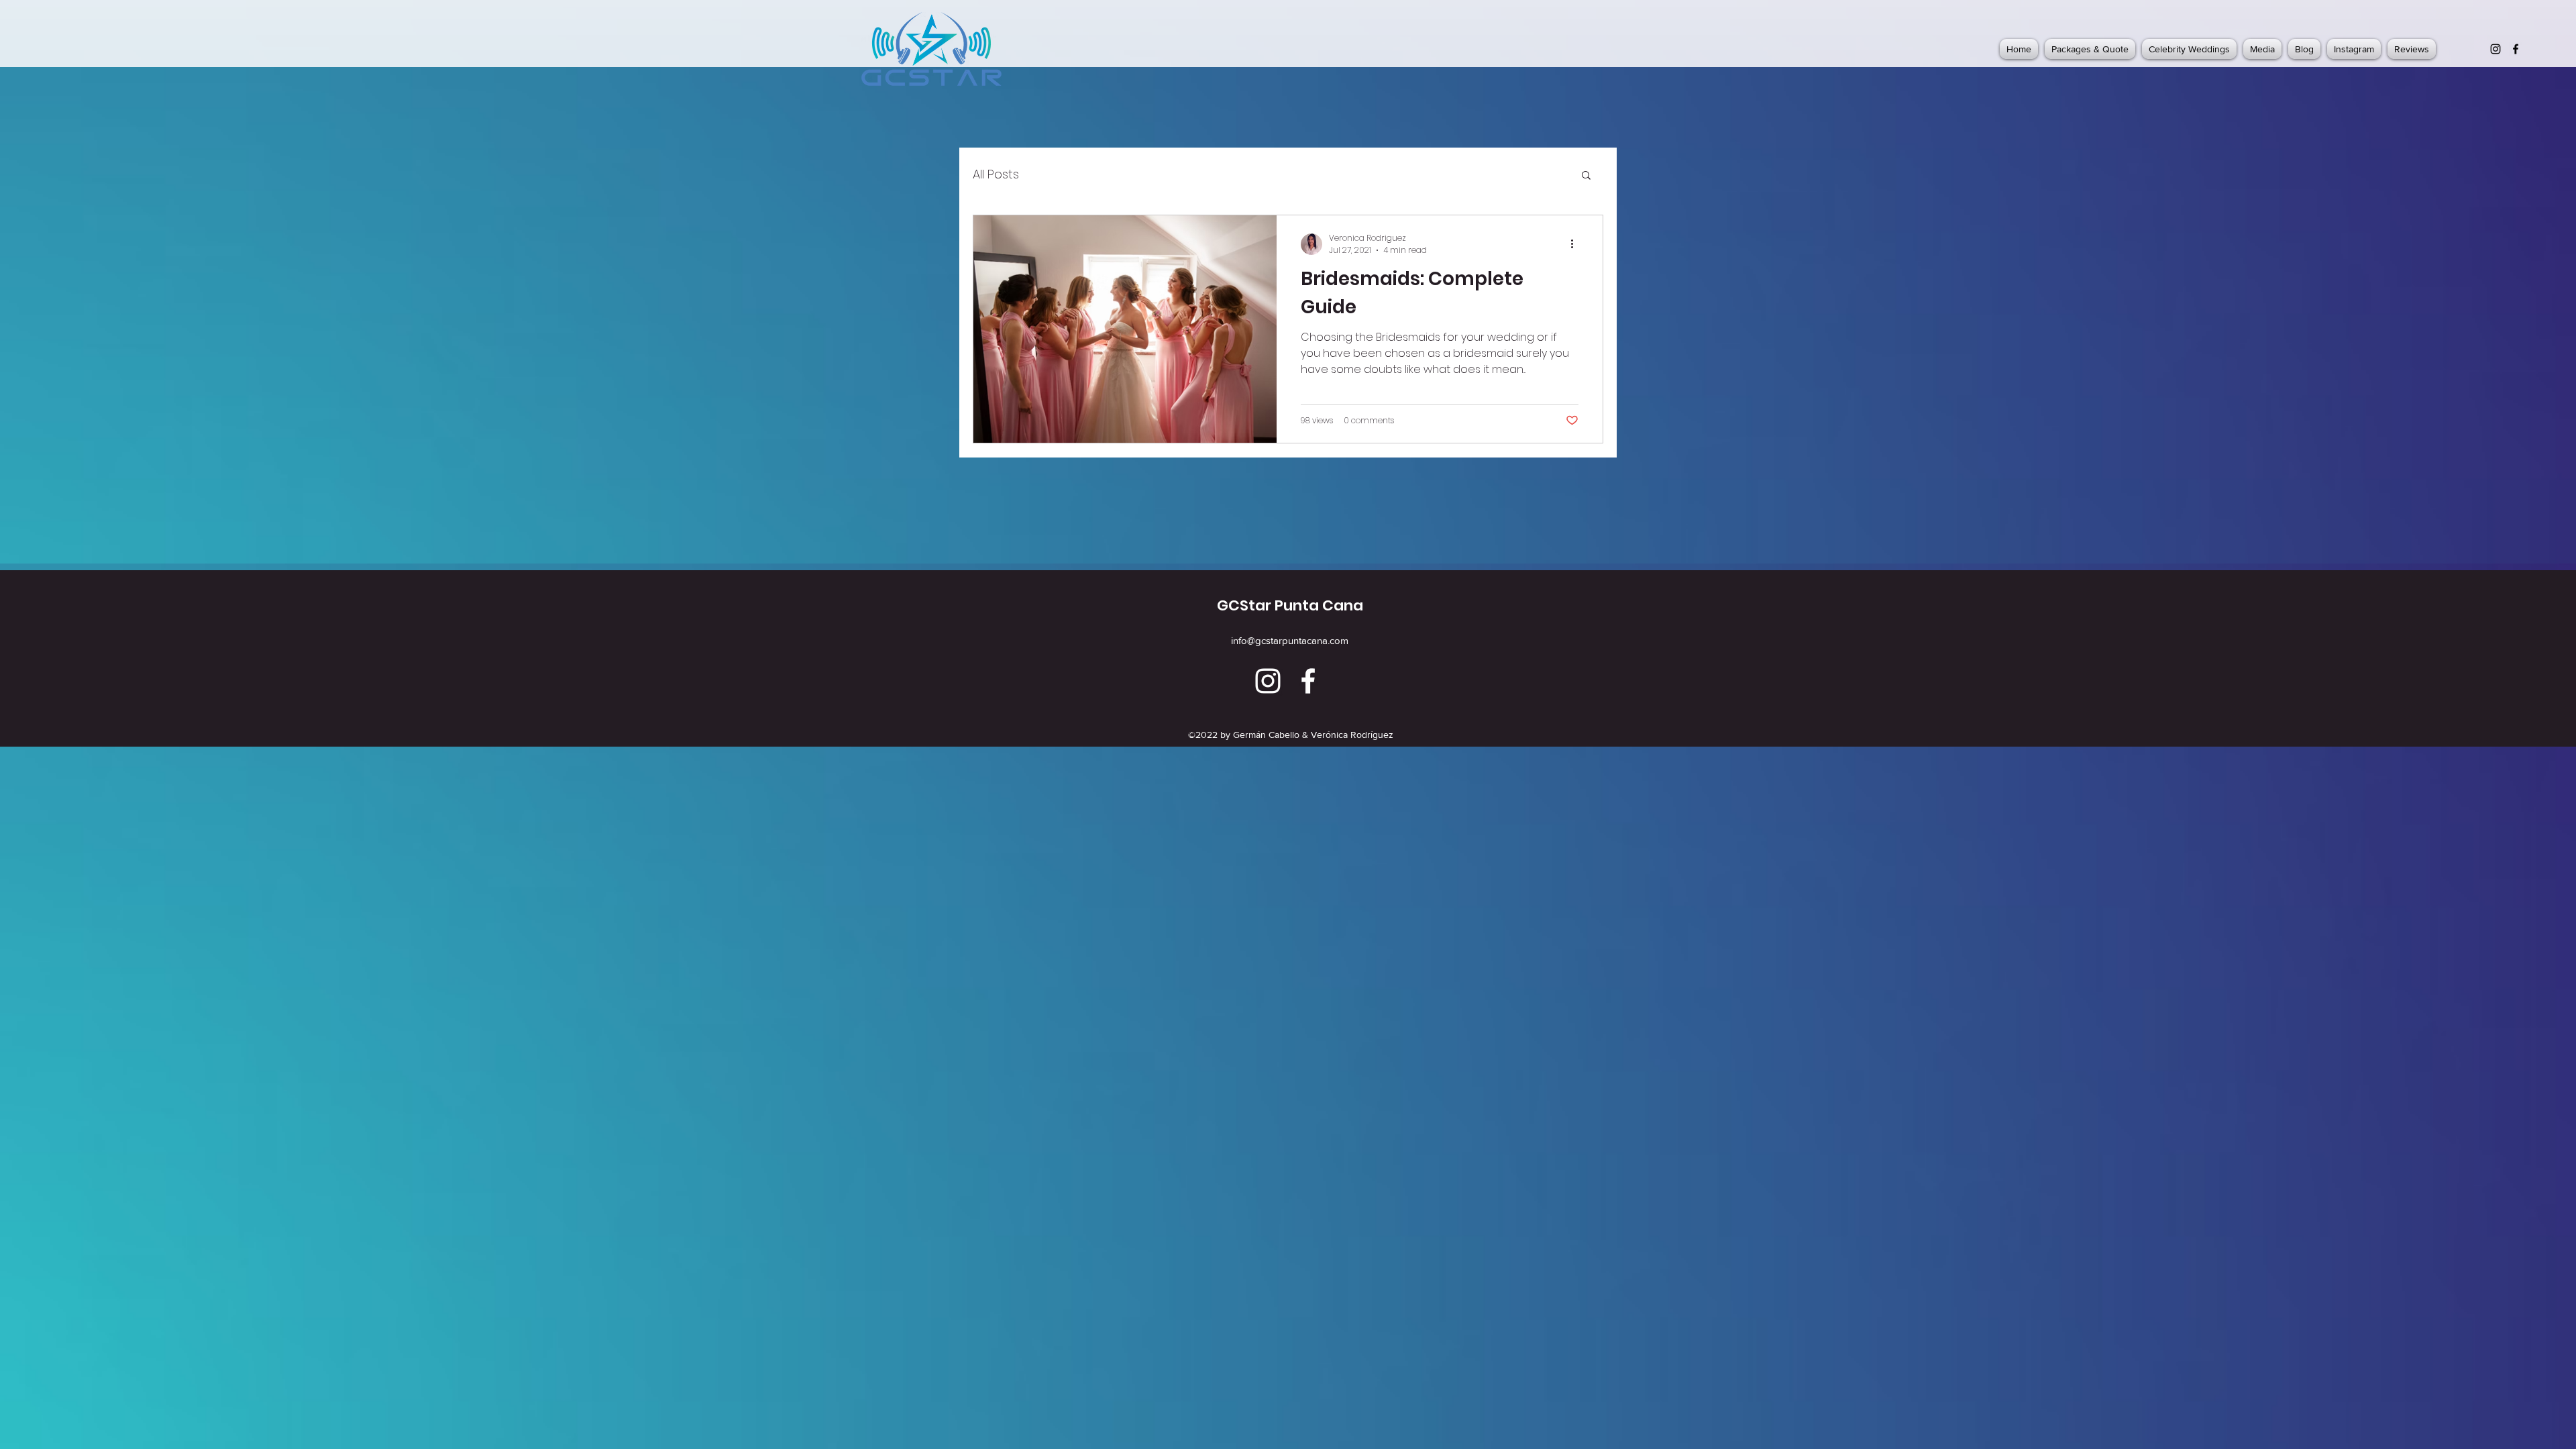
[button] (1586, 176)
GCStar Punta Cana (1290, 605)
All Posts (996, 174)
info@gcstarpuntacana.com (1290, 640)
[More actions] (1576, 244)
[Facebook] (2516, 49)
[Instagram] (2495, 49)
